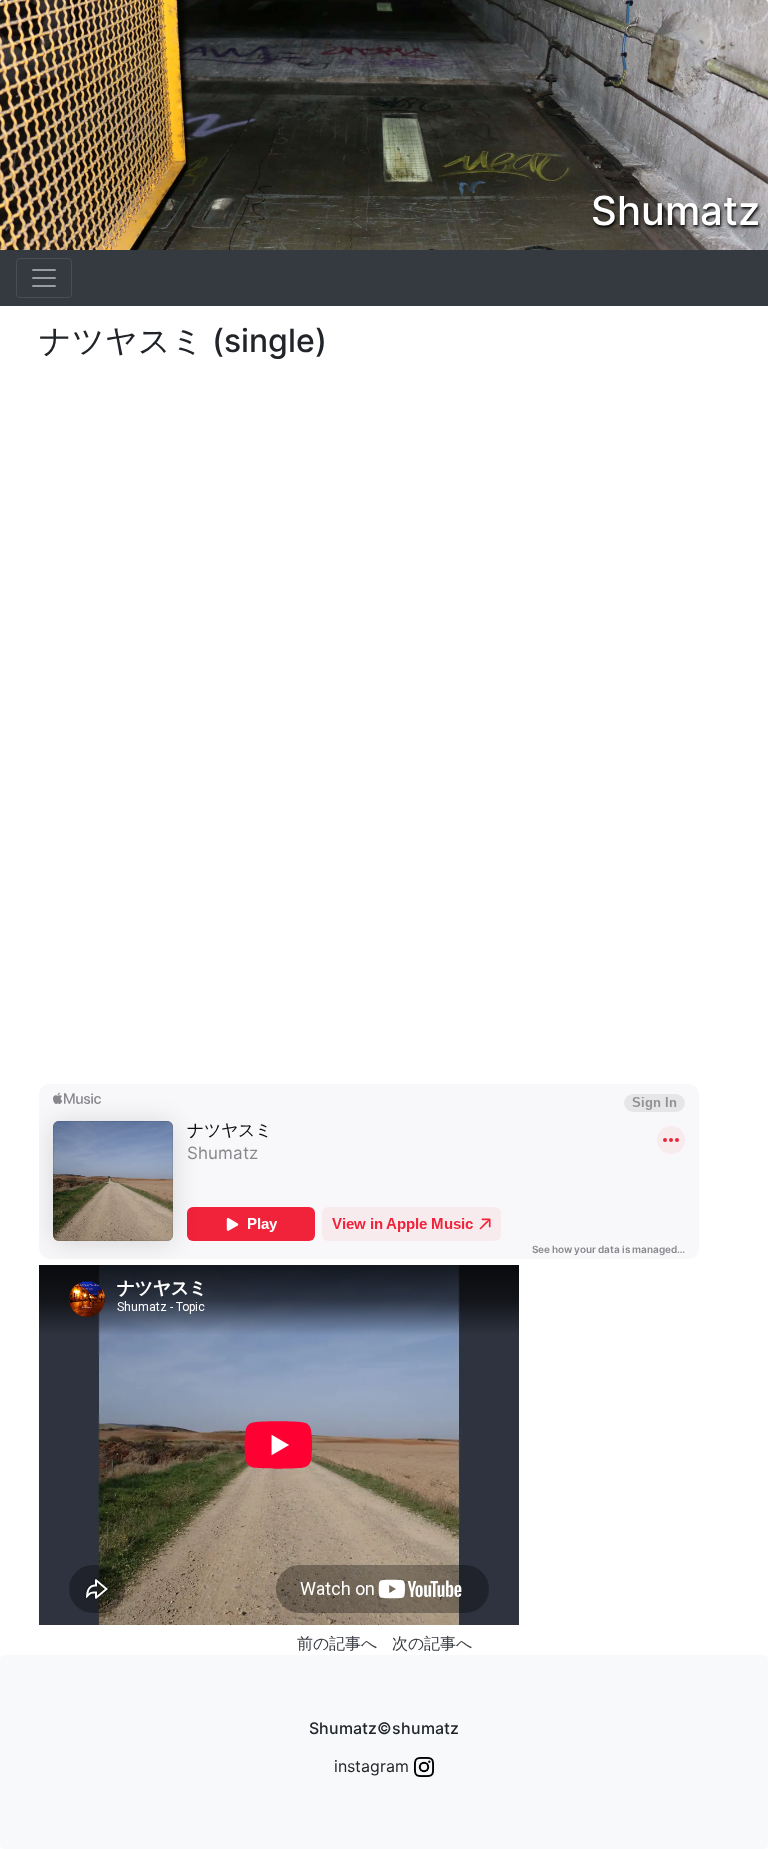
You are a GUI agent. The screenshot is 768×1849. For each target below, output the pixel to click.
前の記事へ (337, 1643)
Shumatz (675, 210)
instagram (374, 1766)
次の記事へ (432, 1643)
